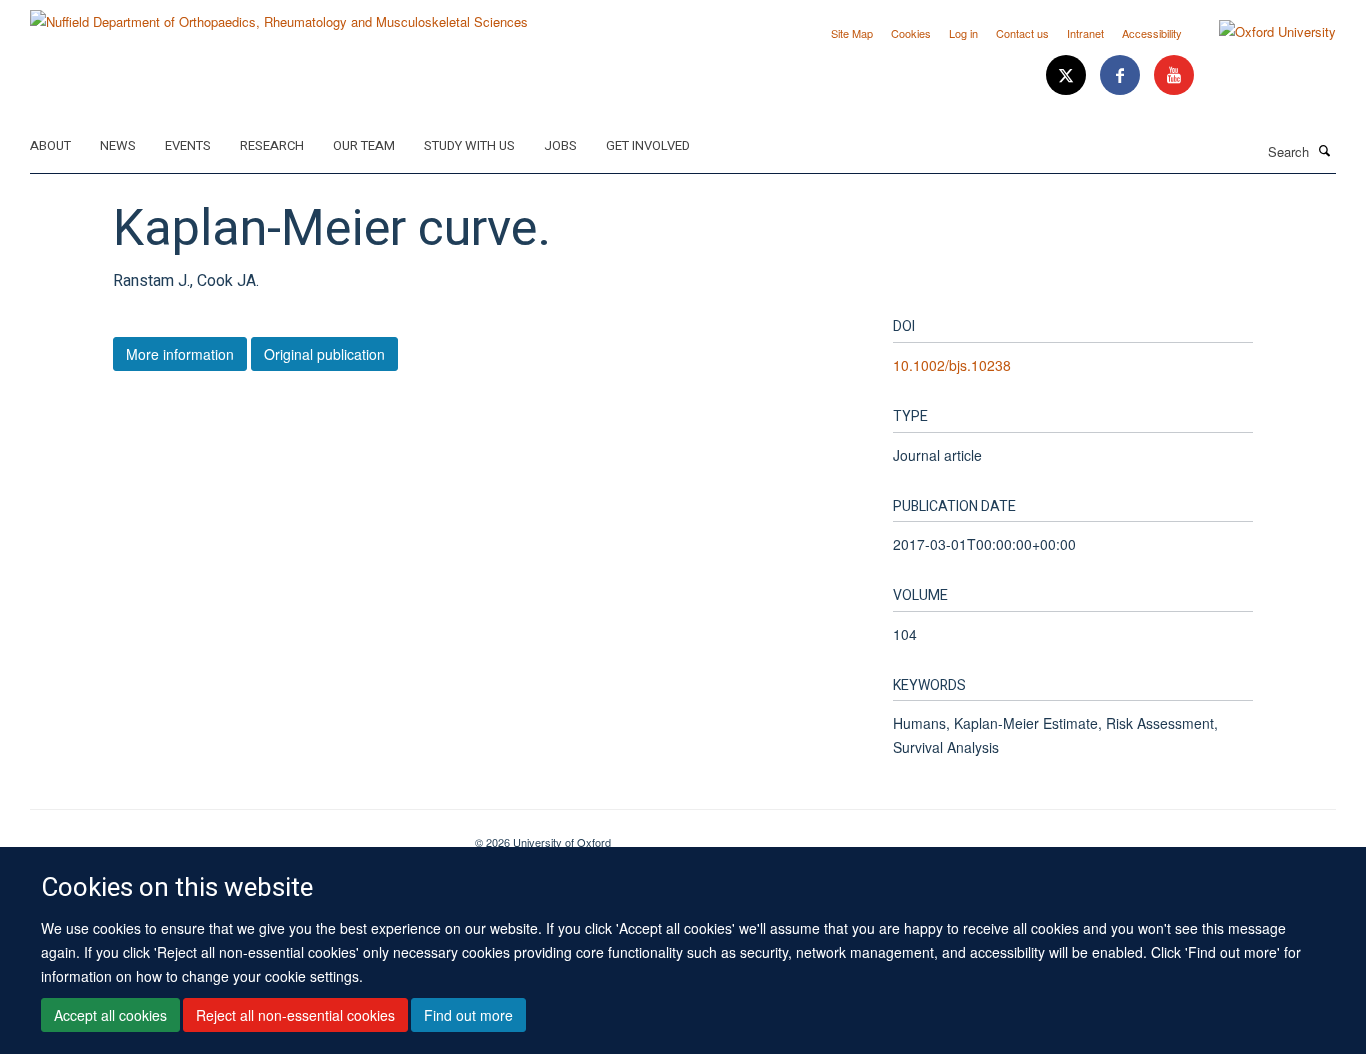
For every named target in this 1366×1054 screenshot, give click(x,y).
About (50, 145)
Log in (963, 33)
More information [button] (180, 354)
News (118, 145)
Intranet (1085, 33)
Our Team (364, 145)
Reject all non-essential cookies (295, 1015)
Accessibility (1152, 33)
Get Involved (648, 145)
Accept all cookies (110, 1015)
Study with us (469, 145)
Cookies (911, 33)
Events (188, 145)
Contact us (1022, 33)
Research (272, 145)
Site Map (852, 33)
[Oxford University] (1262, 32)
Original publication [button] (324, 354)
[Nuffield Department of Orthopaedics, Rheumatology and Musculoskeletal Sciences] (279, 14)
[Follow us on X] (1068, 75)
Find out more (468, 1015)
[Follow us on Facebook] (1122, 75)
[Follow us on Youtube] (1174, 75)
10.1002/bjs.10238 (952, 365)
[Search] (1325, 150)
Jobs (560, 145)
